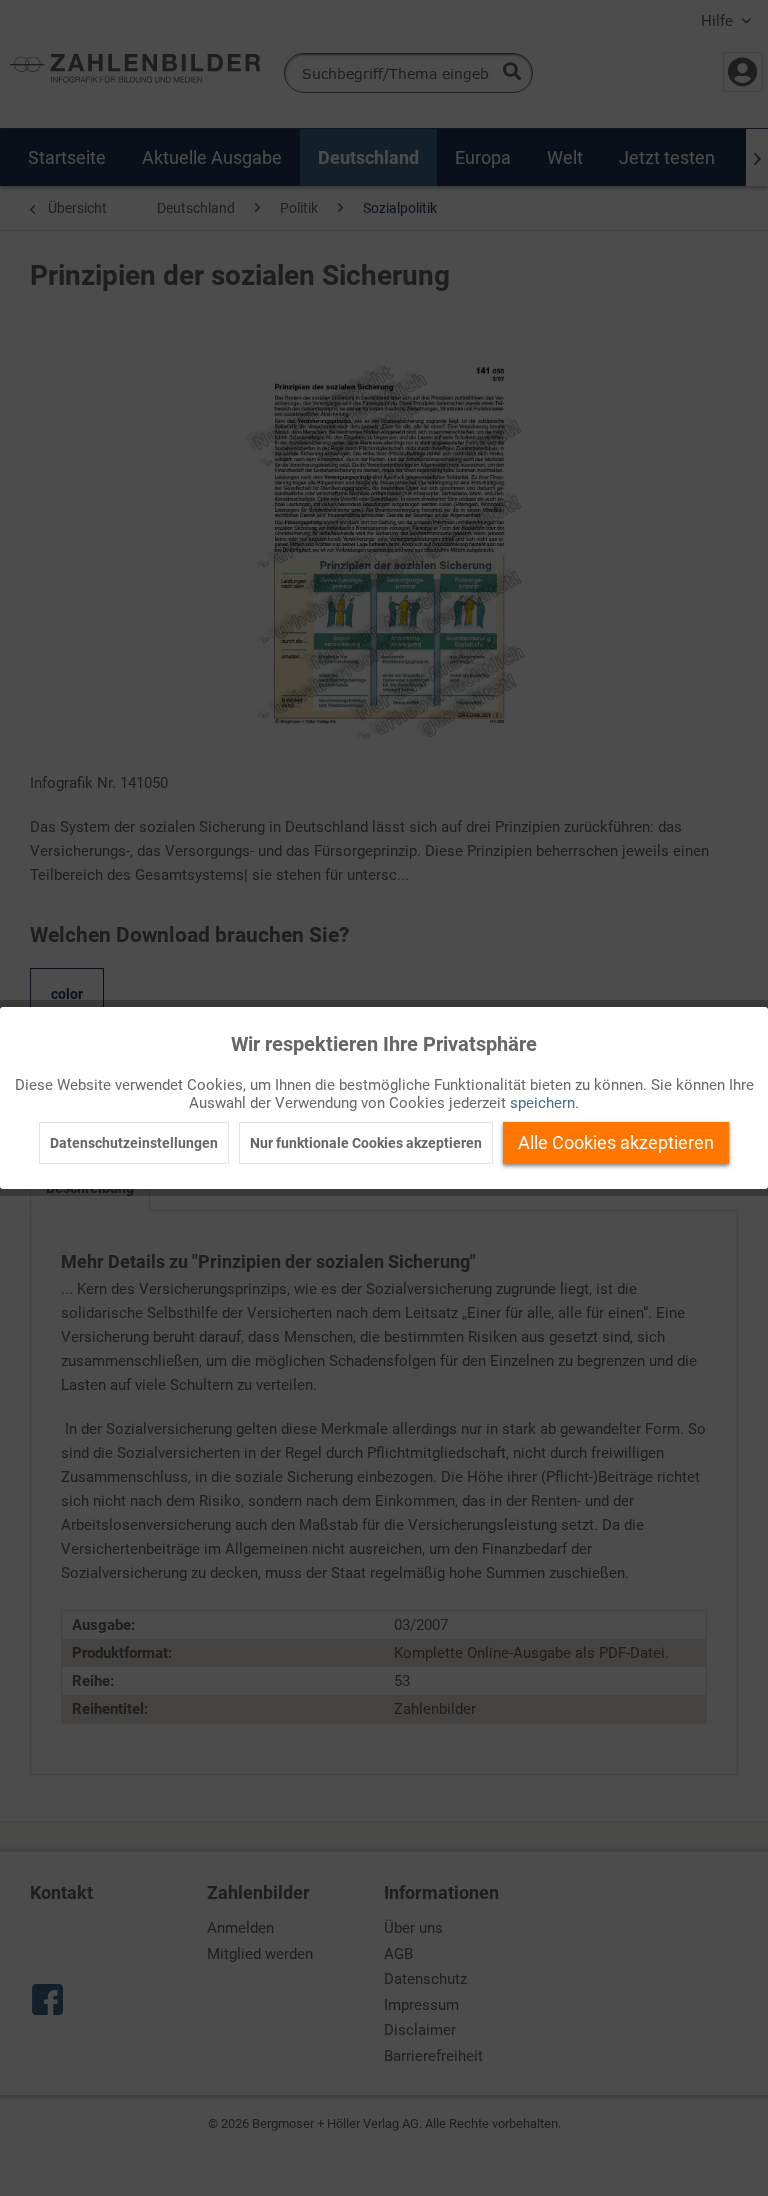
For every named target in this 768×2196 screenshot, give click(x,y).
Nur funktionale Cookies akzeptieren (366, 1143)
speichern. (544, 1103)
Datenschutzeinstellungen (134, 1143)
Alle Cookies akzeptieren (616, 1142)
